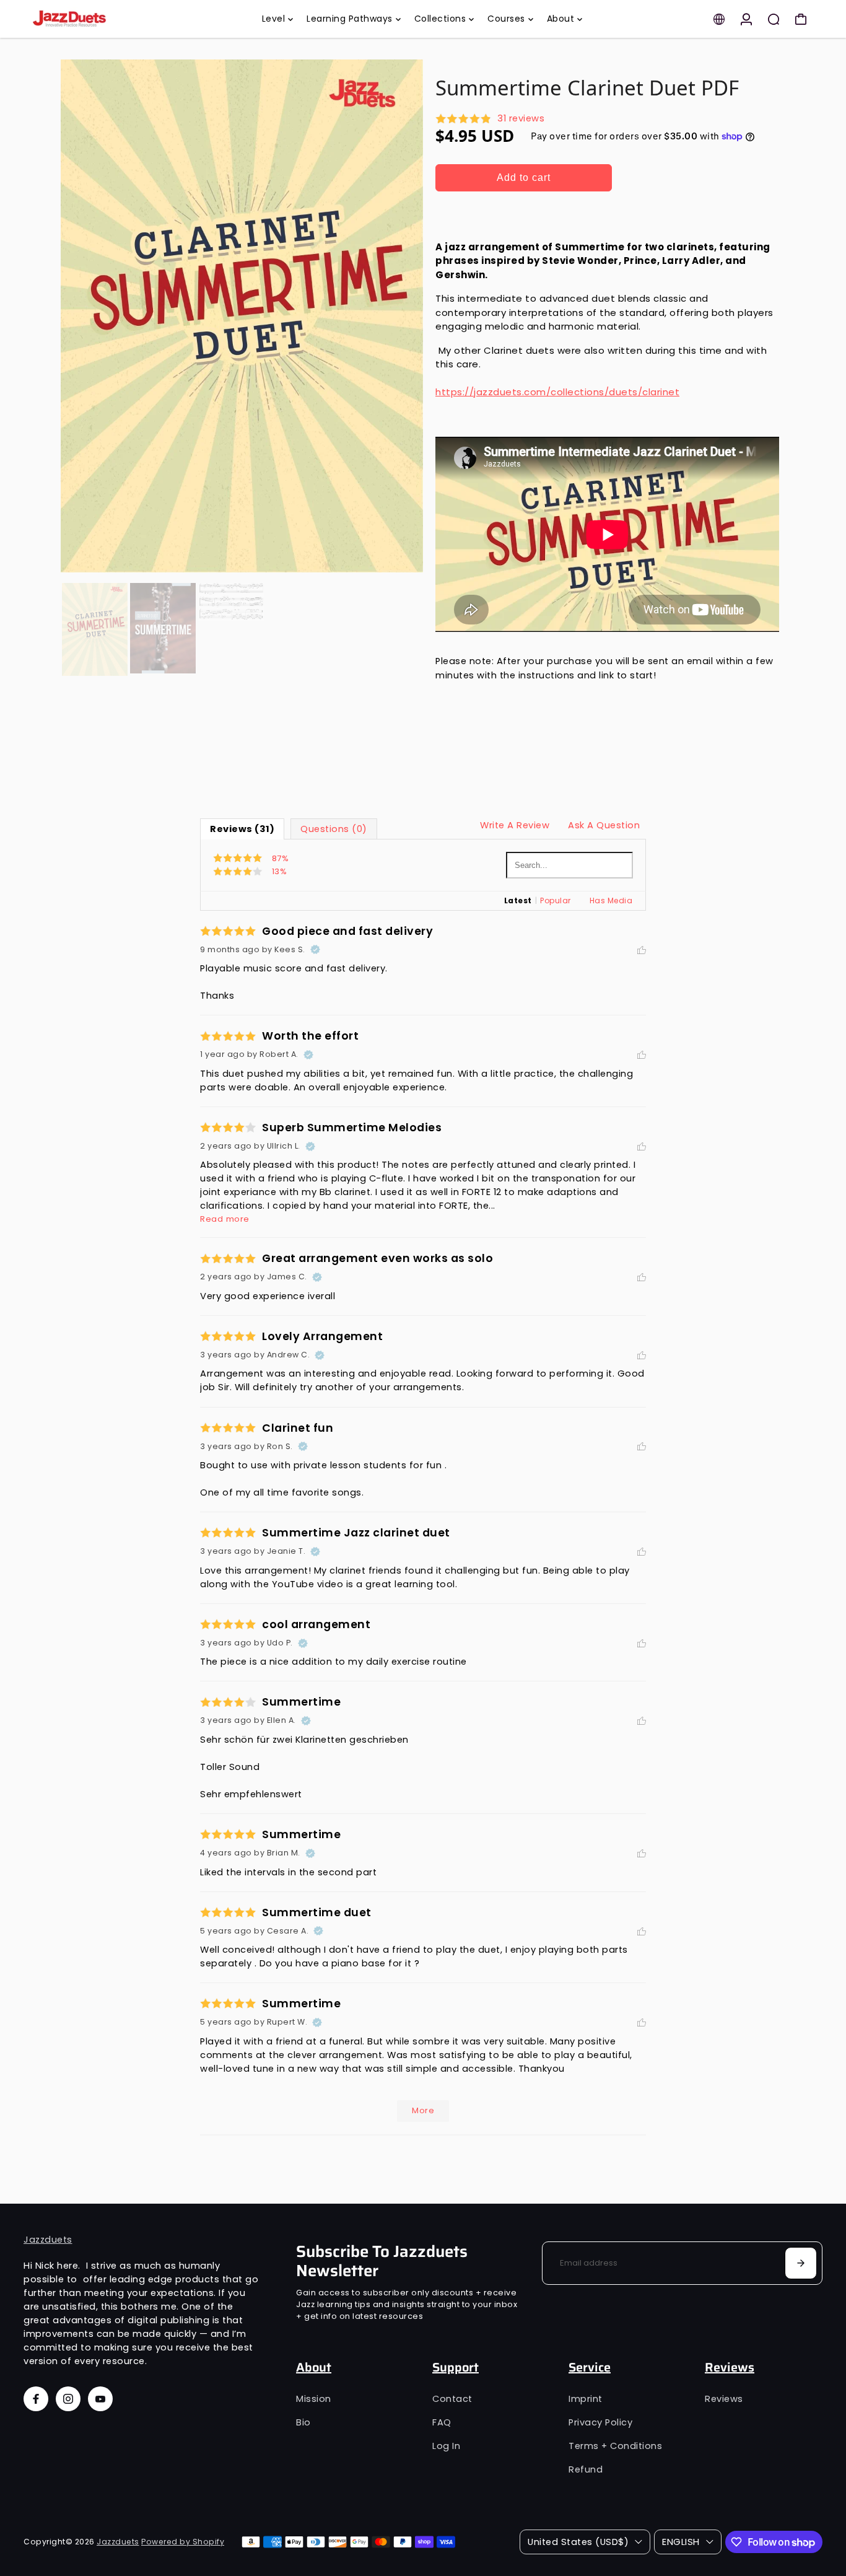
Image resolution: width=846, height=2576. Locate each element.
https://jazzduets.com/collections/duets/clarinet (557, 392)
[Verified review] (315, 950)
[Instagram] (68, 2399)
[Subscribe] (801, 2263)
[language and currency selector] (719, 19)
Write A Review (515, 825)
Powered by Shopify (183, 2542)
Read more (225, 1219)
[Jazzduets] (110, 19)
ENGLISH (681, 2542)
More (423, 2110)
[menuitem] (278, 19)
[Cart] (801, 19)
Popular (556, 900)
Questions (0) (334, 829)
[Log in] (746, 19)
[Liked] (642, 950)
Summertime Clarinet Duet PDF (587, 88)
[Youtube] (100, 2399)
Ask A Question (604, 825)
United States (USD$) (578, 2542)
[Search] (774, 19)
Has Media (611, 900)
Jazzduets (48, 2240)
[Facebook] (36, 2399)
